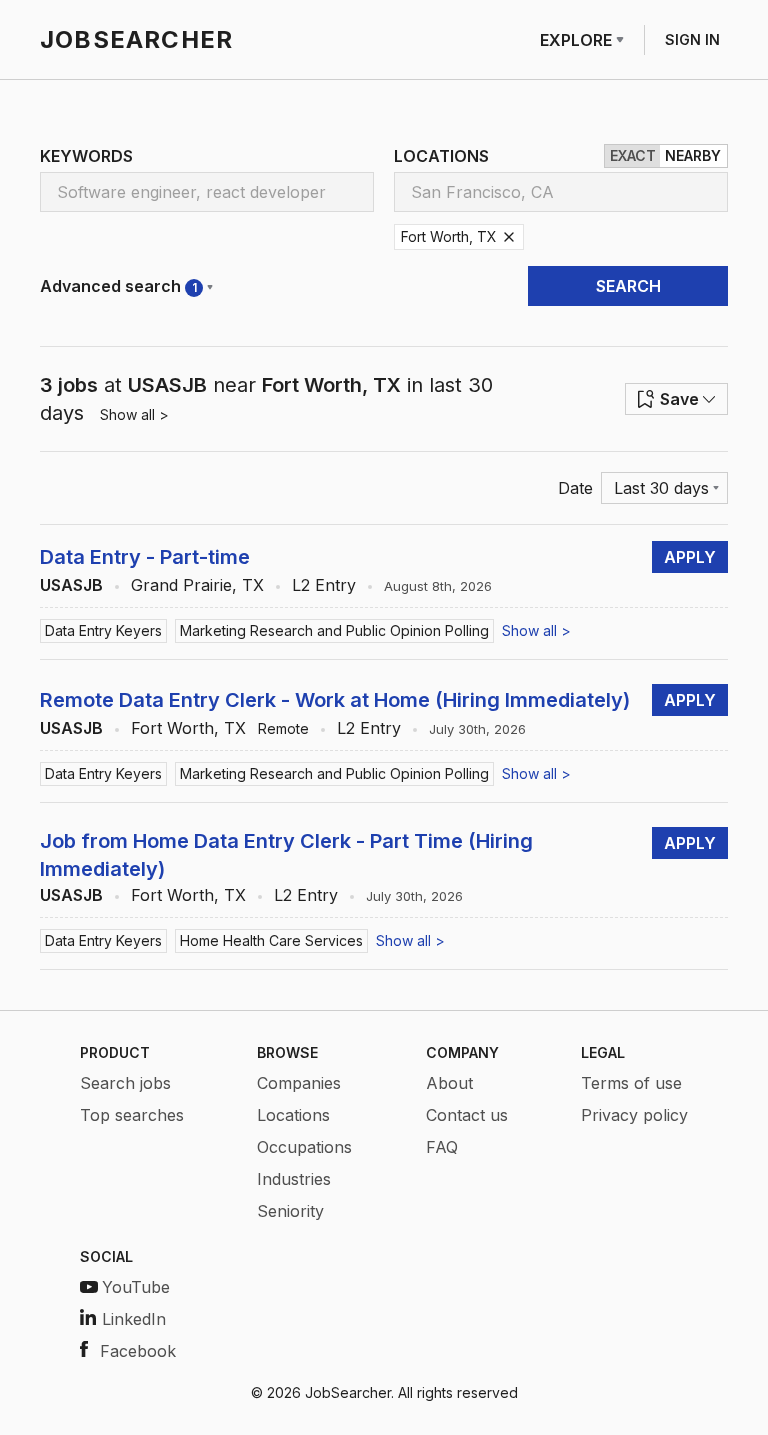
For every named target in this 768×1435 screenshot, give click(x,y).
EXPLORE (576, 40)
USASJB (71, 585)
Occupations (304, 1147)
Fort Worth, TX (188, 728)
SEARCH (628, 286)
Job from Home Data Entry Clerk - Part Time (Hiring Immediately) (286, 855)
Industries (294, 1179)
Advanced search (118, 286)
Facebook (138, 1351)
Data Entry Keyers (103, 630)
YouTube (136, 1287)
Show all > (134, 414)
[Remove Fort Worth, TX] (509, 237)
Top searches (132, 1115)
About (449, 1083)
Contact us (467, 1115)
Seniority (290, 1211)
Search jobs (125, 1083)
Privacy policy (634, 1115)
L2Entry (324, 585)
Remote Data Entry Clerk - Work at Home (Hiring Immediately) (335, 700)
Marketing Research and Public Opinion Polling (334, 630)
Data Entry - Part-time (145, 557)
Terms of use (631, 1083)
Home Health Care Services (271, 940)
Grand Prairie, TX (197, 585)
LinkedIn (134, 1319)
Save (679, 399)
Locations (293, 1115)
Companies (299, 1083)
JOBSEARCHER (136, 39)
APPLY (690, 557)
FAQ (442, 1147)
